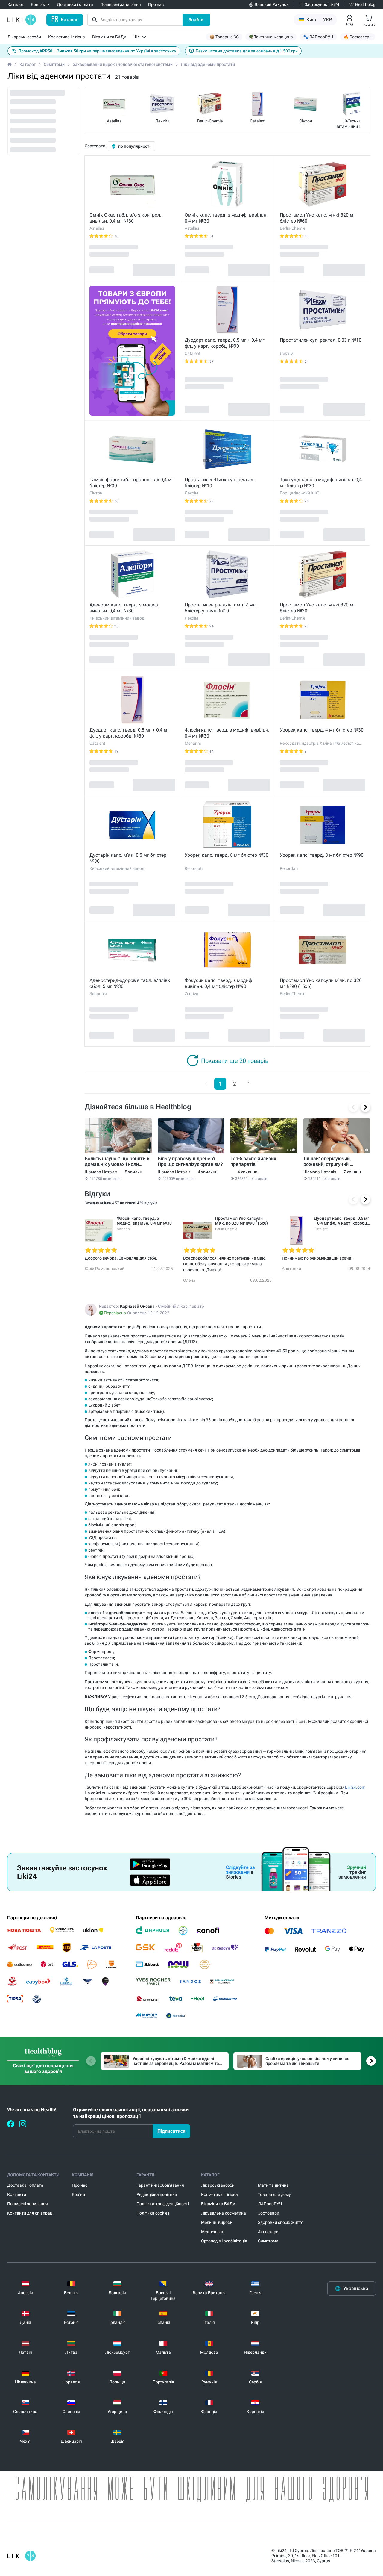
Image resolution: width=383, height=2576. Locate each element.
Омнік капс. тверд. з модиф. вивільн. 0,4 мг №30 (226, 218)
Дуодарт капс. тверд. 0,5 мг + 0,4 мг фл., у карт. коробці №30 (129, 733)
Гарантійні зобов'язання (160, 2185)
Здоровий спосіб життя (281, 2222)
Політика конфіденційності (163, 2204)
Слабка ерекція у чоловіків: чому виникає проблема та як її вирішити (307, 2061)
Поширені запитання (28, 2204)
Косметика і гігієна (219, 2194)
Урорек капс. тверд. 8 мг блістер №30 (227, 855)
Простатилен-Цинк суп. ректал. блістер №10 (219, 483)
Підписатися (171, 2131)
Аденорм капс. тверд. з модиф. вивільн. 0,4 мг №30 (124, 608)
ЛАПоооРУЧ (270, 2204)
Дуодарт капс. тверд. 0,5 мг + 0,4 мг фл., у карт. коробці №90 (225, 343)
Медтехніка (212, 2232)
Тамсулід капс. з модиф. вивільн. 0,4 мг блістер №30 (321, 483)
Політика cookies (153, 2213)
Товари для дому (274, 2194)
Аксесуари (268, 2232)
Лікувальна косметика (224, 2213)
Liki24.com (355, 1787)
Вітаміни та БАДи (218, 2204)
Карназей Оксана (137, 1306)
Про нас (80, 2185)
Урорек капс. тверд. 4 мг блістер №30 (322, 730)
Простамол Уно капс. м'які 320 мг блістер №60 (318, 218)
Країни (78, 2194)
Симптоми (54, 64)
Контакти (17, 2194)
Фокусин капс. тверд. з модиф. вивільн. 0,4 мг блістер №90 (219, 983)
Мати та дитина (273, 2185)
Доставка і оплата (25, 2185)
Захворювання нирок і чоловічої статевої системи (123, 64)
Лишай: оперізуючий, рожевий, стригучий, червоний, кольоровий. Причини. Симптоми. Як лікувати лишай (330, 1161)
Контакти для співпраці (30, 2213)
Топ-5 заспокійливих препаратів (253, 1161)
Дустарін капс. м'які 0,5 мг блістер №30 (128, 858)
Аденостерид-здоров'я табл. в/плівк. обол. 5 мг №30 (130, 983)
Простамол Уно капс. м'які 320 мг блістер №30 (318, 608)
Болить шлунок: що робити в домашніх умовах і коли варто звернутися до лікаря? (117, 1161)
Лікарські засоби (218, 2185)
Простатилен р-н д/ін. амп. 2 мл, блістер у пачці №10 (221, 608)
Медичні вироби (217, 2222)
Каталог (28, 64)
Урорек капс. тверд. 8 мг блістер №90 (322, 855)
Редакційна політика (157, 2194)
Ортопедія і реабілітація (224, 2241)
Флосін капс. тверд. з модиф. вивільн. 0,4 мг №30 (227, 733)
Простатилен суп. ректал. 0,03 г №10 (321, 340)
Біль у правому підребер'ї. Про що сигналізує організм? (190, 1161)
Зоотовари (269, 2213)
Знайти (196, 20)
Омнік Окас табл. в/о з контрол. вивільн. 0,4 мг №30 (125, 218)
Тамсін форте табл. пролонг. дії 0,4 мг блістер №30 (132, 483)
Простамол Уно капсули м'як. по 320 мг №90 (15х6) (321, 983)
